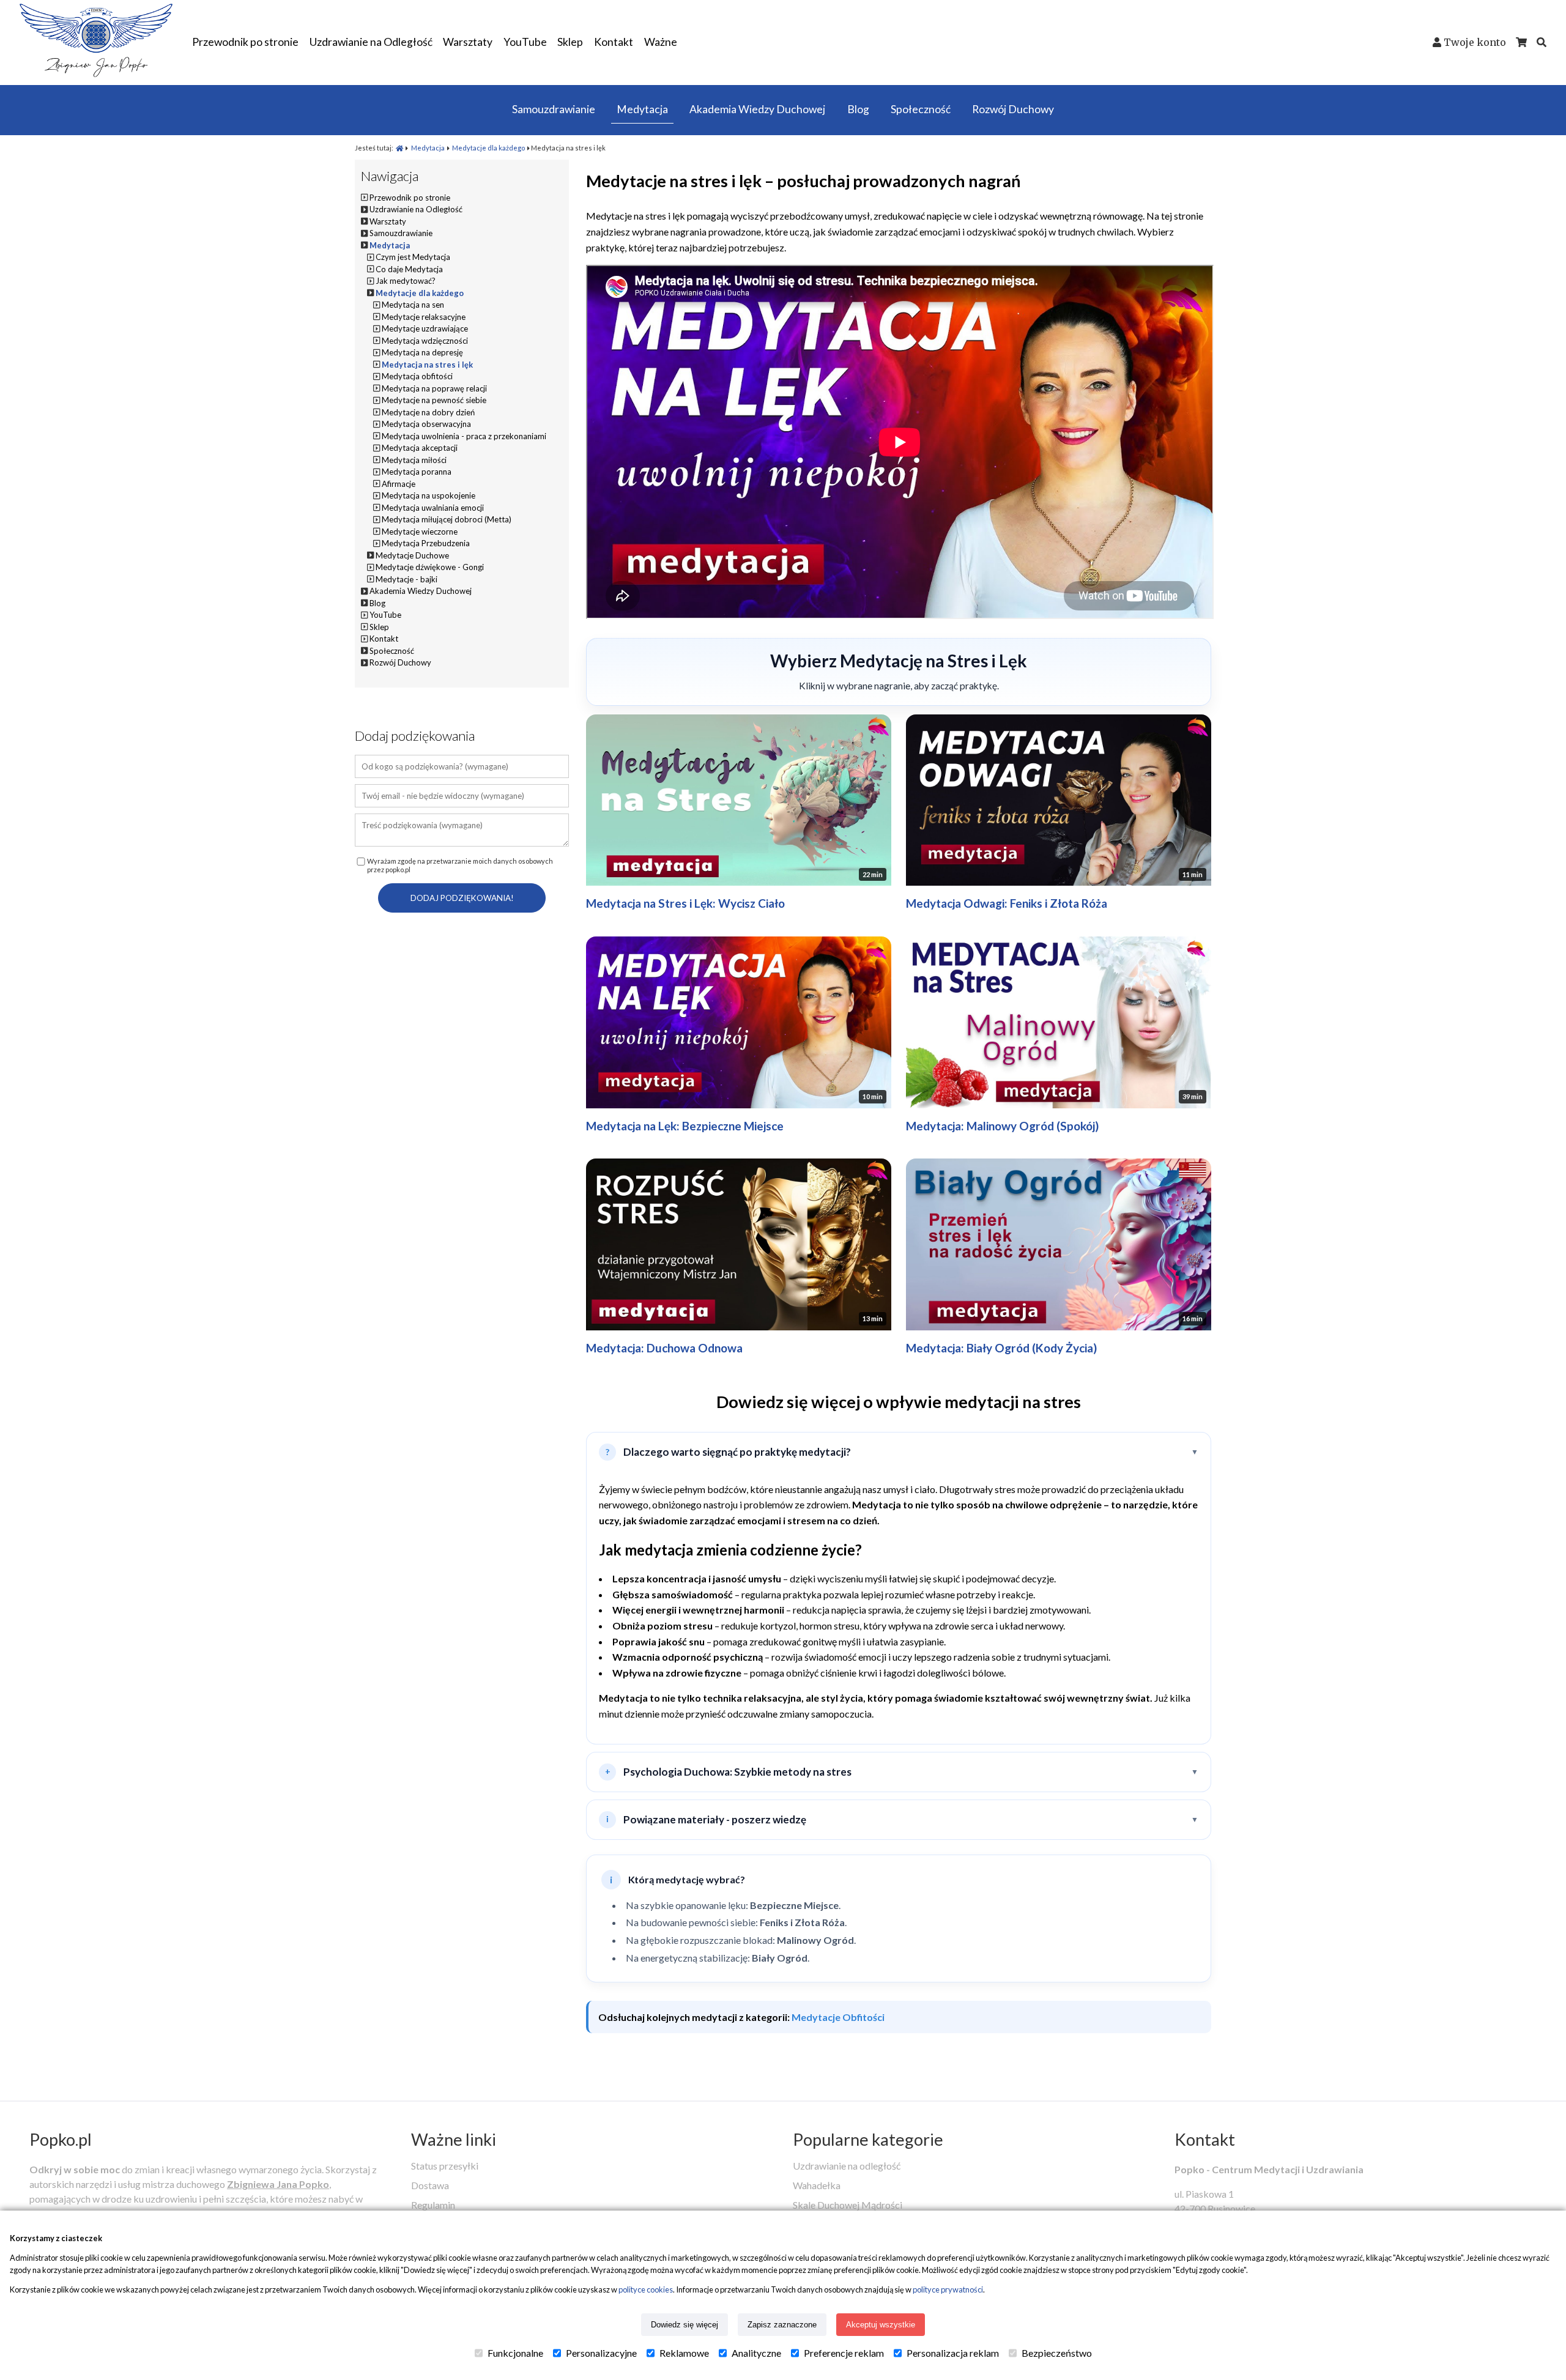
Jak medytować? (406, 281)
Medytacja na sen (413, 305)
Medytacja (428, 148)
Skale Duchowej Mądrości (848, 2205)
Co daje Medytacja (409, 269)
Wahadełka (817, 2185)
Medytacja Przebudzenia (426, 543)
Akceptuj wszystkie (881, 2325)
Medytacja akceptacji (420, 448)
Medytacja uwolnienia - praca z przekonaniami (464, 436)
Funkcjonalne (515, 2353)
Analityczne (756, 2353)
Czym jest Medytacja (413, 257)
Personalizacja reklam (953, 2353)
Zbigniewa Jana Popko (278, 2184)
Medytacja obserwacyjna (426, 424)
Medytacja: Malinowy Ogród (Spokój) (1002, 1126)
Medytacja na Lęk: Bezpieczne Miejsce (685, 1126)
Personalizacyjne (601, 2353)
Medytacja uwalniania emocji (433, 508)
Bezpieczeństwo (1057, 2353)
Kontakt (1205, 2139)
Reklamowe (684, 2353)
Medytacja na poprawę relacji (434, 388)
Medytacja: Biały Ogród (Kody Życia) (1001, 1348)
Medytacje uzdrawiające (425, 328)
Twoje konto (1475, 42)
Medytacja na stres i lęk (427, 365)
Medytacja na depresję (422, 352)
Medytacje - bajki (406, 579)
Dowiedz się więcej (685, 2325)
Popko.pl (61, 2139)
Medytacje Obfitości (838, 2017)
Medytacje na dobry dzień (428, 412)
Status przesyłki (445, 2166)
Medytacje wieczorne (420, 532)
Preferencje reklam (844, 2353)
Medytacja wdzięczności (425, 341)
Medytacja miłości (414, 460)
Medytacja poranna (417, 472)
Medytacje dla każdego (488, 148)
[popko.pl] (96, 73)
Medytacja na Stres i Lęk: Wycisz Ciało (685, 903)
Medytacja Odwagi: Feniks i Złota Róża (1007, 903)
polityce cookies (646, 2289)
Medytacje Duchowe (412, 555)
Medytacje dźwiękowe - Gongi (430, 567)
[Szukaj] (1542, 42)
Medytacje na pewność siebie (434, 400)
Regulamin (433, 2205)
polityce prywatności (948, 2289)
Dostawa (430, 2185)
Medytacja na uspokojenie (429, 495)
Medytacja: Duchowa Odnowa (664, 1348)
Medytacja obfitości (417, 376)
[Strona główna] (399, 148)
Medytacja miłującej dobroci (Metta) (447, 519)
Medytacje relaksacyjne (424, 317)
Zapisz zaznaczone (782, 2325)
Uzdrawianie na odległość (847, 2166)
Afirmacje (399, 484)
